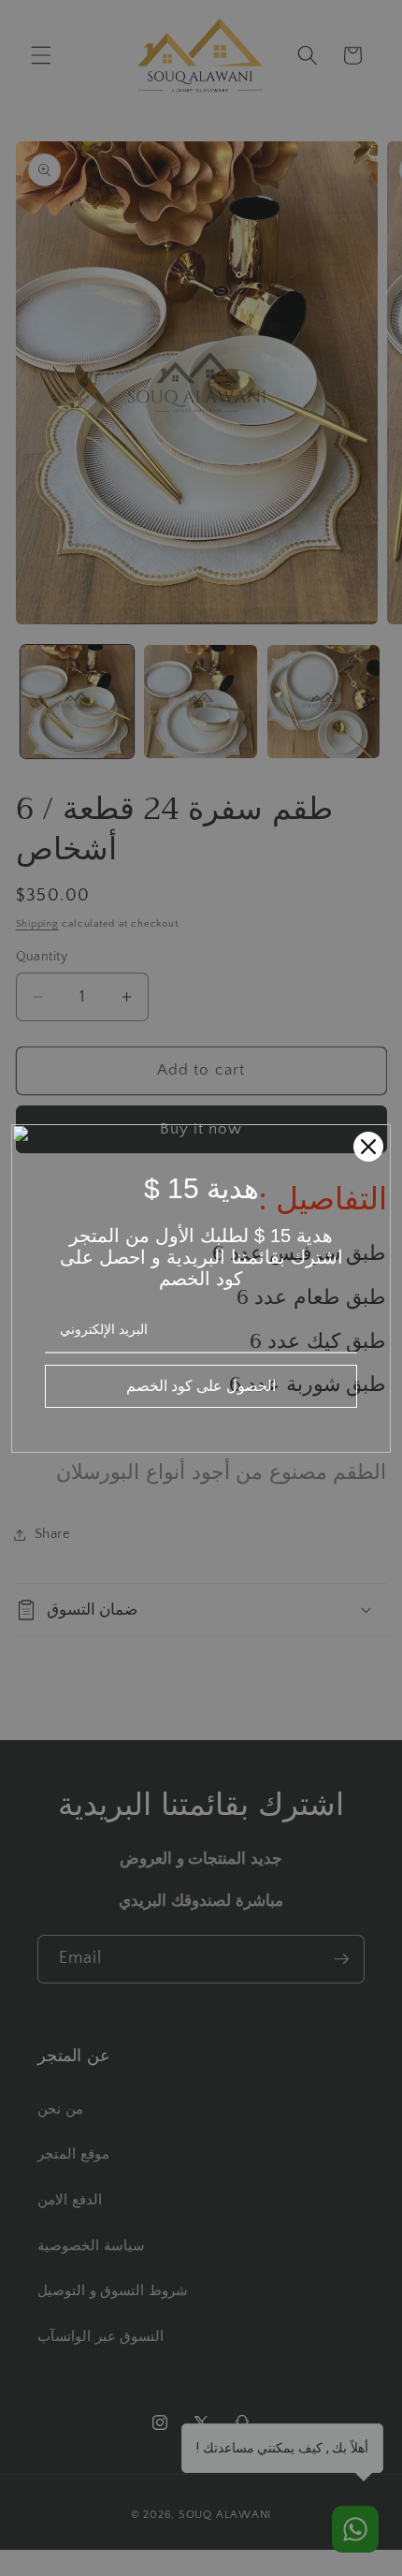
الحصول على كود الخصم (201, 1385)
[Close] (368, 1147)
